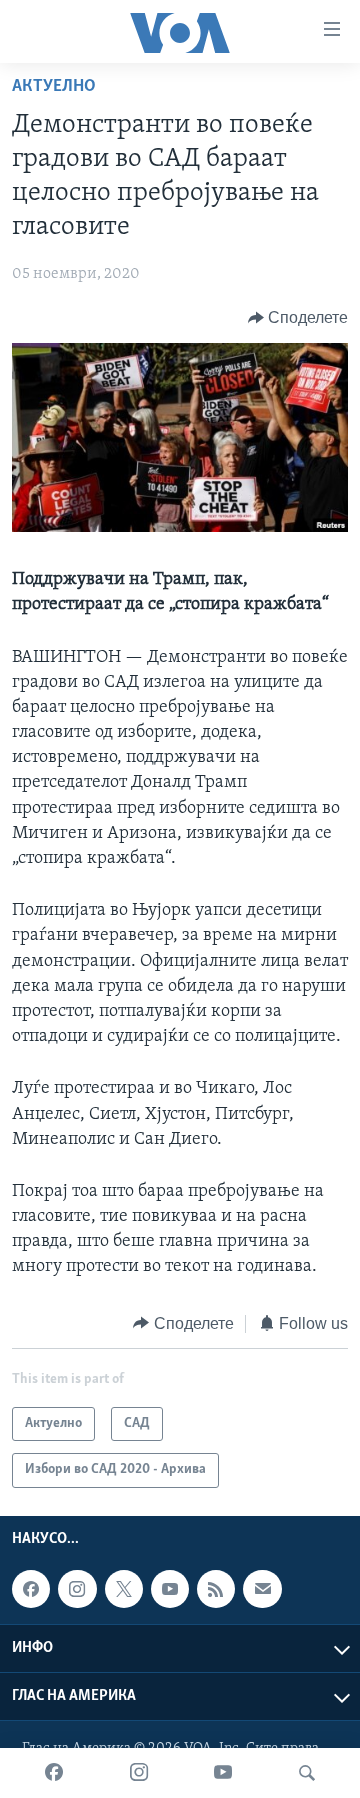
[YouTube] (223, 1773)
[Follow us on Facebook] (31, 1589)
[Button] (298, 318)
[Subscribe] (262, 1589)
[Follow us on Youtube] (170, 1589)
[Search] (307, 1773)
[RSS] (216, 1589)
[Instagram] (139, 1773)
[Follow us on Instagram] (77, 1589)
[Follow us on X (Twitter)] (124, 1589)
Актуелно (54, 87)
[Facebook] (54, 1773)
